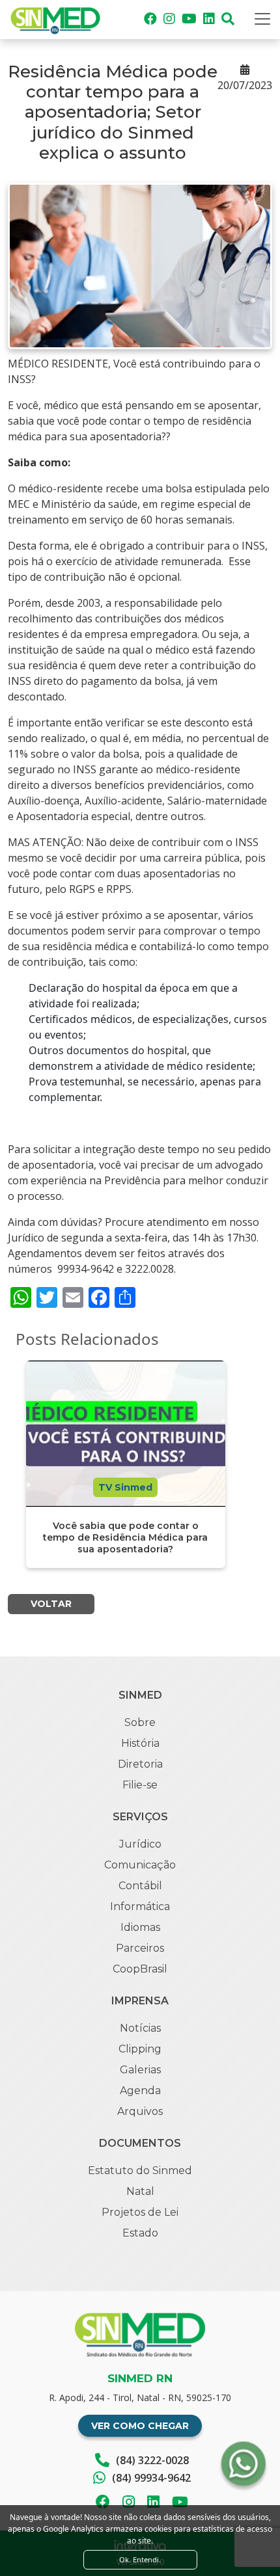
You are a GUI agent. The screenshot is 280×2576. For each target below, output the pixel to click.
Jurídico (140, 1844)
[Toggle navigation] (262, 19)
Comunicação (140, 1865)
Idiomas (140, 1927)
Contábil (140, 1886)
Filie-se (140, 1785)
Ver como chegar (140, 2426)
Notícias (140, 2028)
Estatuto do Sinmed (140, 2171)
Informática (140, 1906)
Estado (140, 2233)
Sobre (140, 1722)
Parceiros (140, 1948)
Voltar (51, 1604)
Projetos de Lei (140, 2212)
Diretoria (140, 1764)
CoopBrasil (140, 1969)
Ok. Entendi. (140, 2559)
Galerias (140, 2070)
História (140, 1743)
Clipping (140, 2049)
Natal (140, 2191)
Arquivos (140, 2111)
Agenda (140, 2091)
